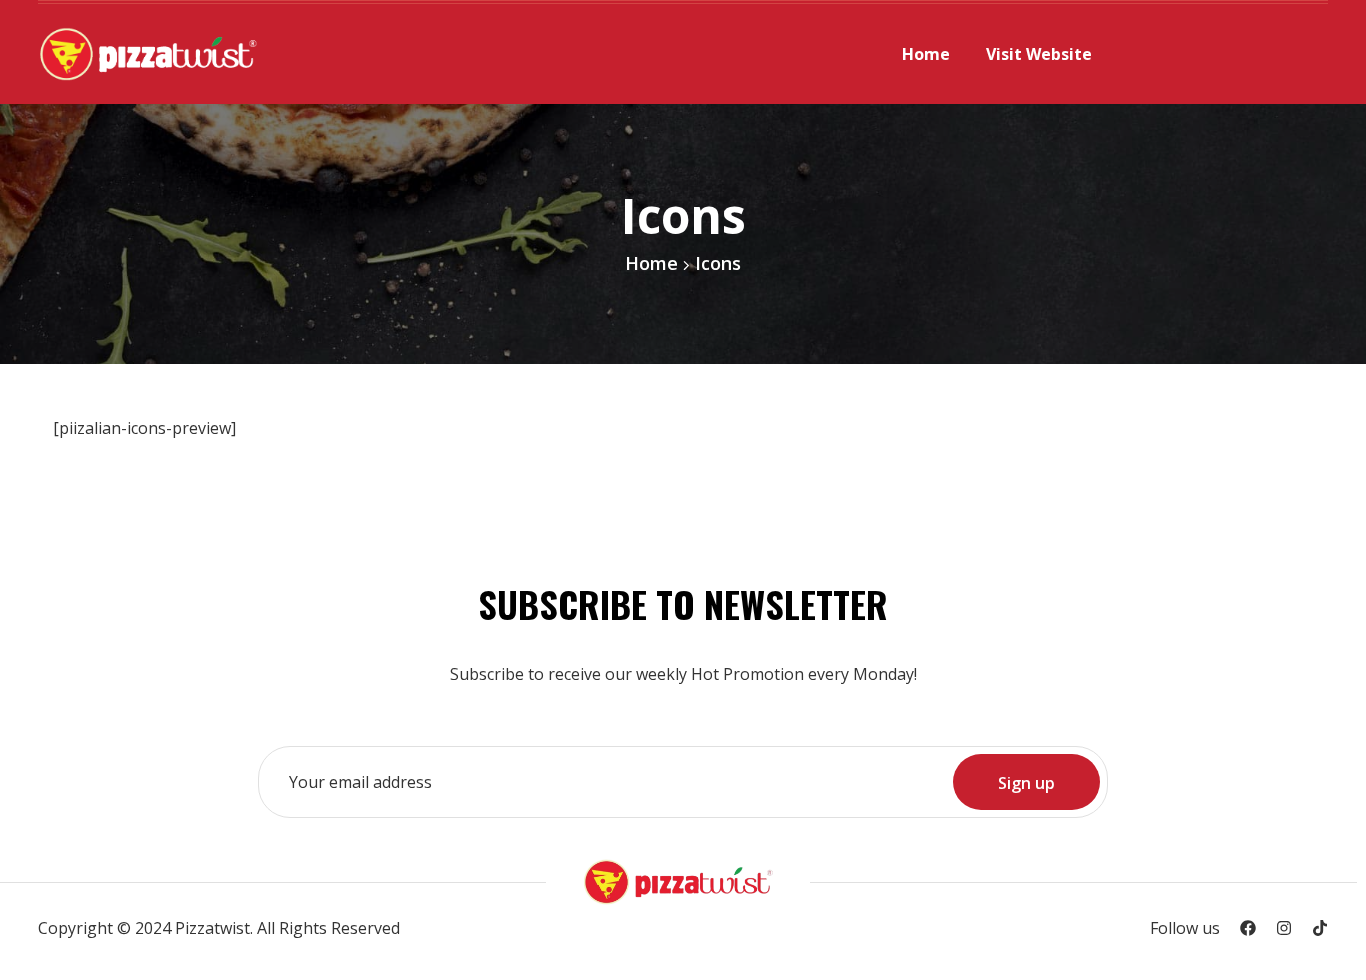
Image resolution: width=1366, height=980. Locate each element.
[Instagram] (1284, 928)
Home (651, 263)
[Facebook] (1248, 928)
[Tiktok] (1320, 928)
